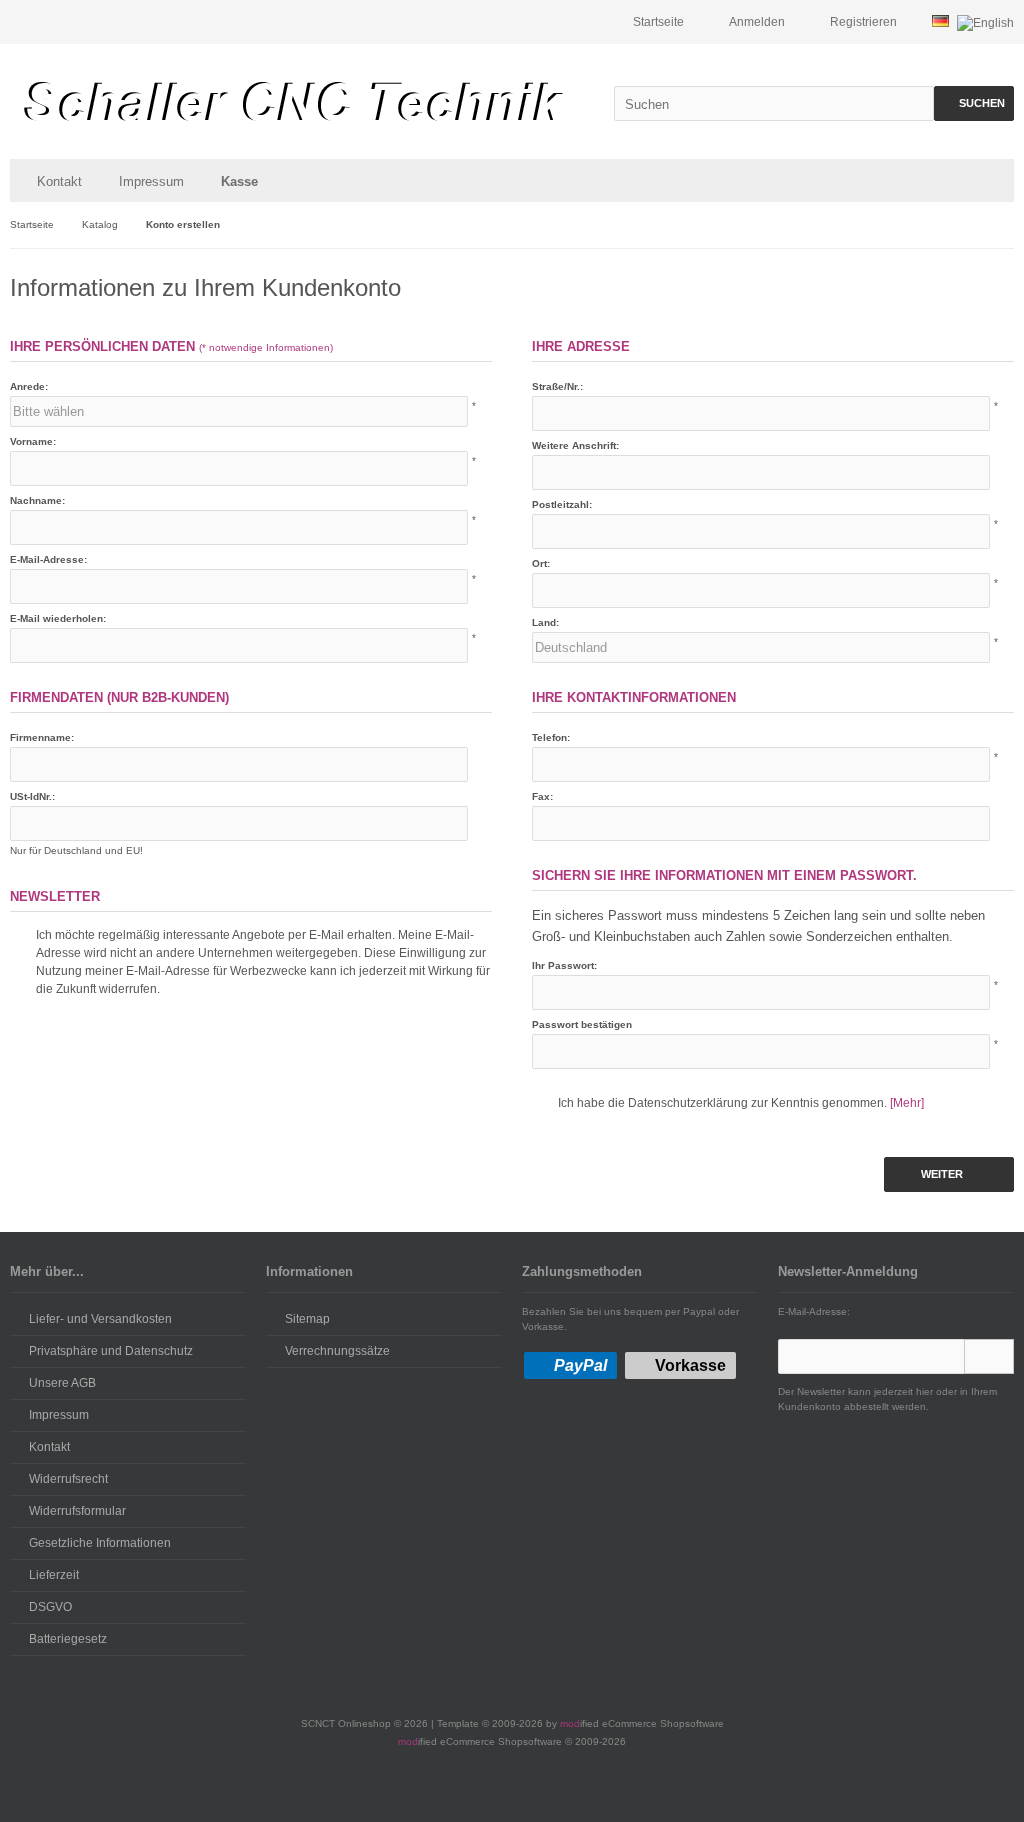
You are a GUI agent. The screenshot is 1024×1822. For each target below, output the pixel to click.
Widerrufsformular (77, 1511)
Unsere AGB (62, 1383)
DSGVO (50, 1607)
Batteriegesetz (68, 1639)
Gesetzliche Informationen (100, 1543)
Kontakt (59, 181)
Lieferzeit (54, 1575)
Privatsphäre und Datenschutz (111, 1351)
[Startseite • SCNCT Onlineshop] (293, 101)
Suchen (974, 103)
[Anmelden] (989, 1356)
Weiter (949, 1174)
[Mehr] (907, 1103)
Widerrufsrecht (68, 1479)
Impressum (151, 181)
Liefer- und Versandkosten (100, 1319)
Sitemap (307, 1319)
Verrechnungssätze (337, 1351)
